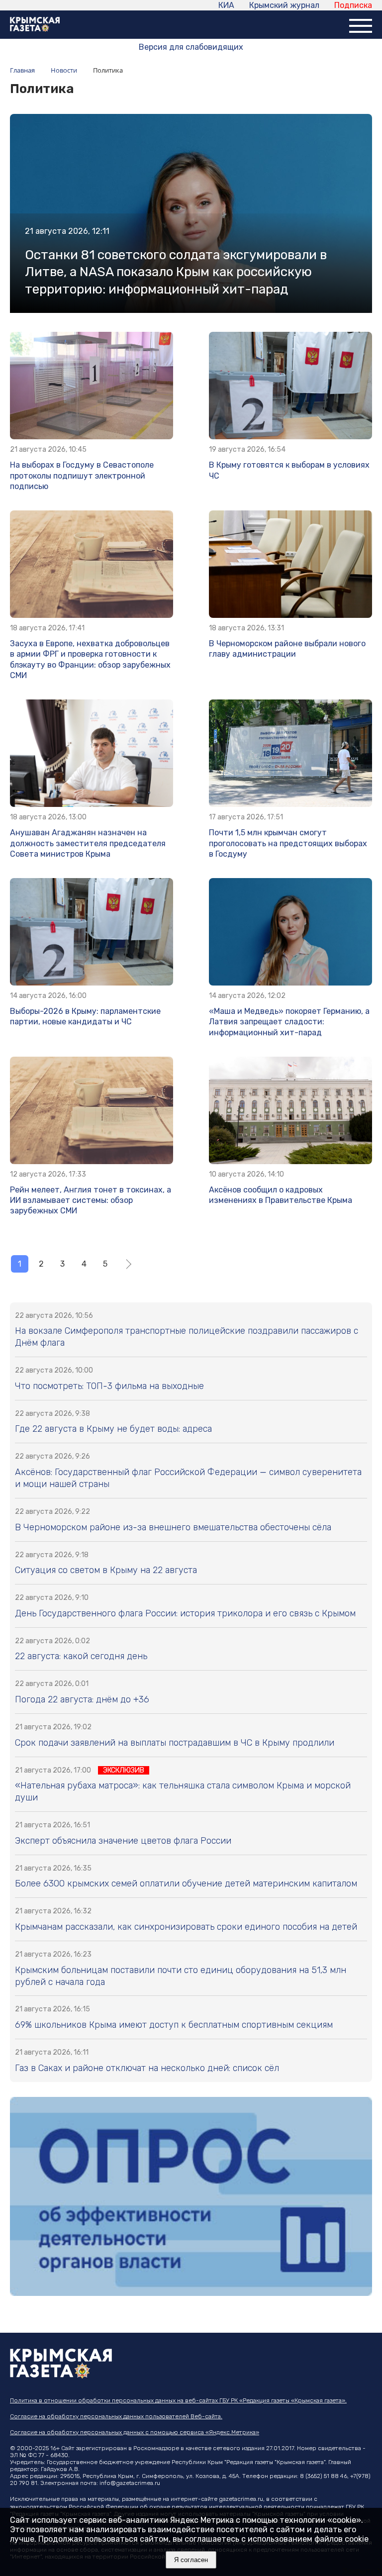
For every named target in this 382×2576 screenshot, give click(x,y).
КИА (226, 5)
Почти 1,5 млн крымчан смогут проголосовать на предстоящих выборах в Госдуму (288, 843)
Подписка (353, 5)
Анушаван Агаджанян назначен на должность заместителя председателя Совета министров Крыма (88, 843)
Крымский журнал (284, 5)
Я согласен (191, 2560)
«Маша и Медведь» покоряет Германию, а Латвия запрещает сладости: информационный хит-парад (289, 1022)
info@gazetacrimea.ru (130, 2483)
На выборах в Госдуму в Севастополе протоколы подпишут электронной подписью (82, 476)
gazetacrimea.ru (241, 2499)
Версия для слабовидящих (191, 47)
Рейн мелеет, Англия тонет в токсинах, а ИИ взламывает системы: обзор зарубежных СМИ (91, 1200)
